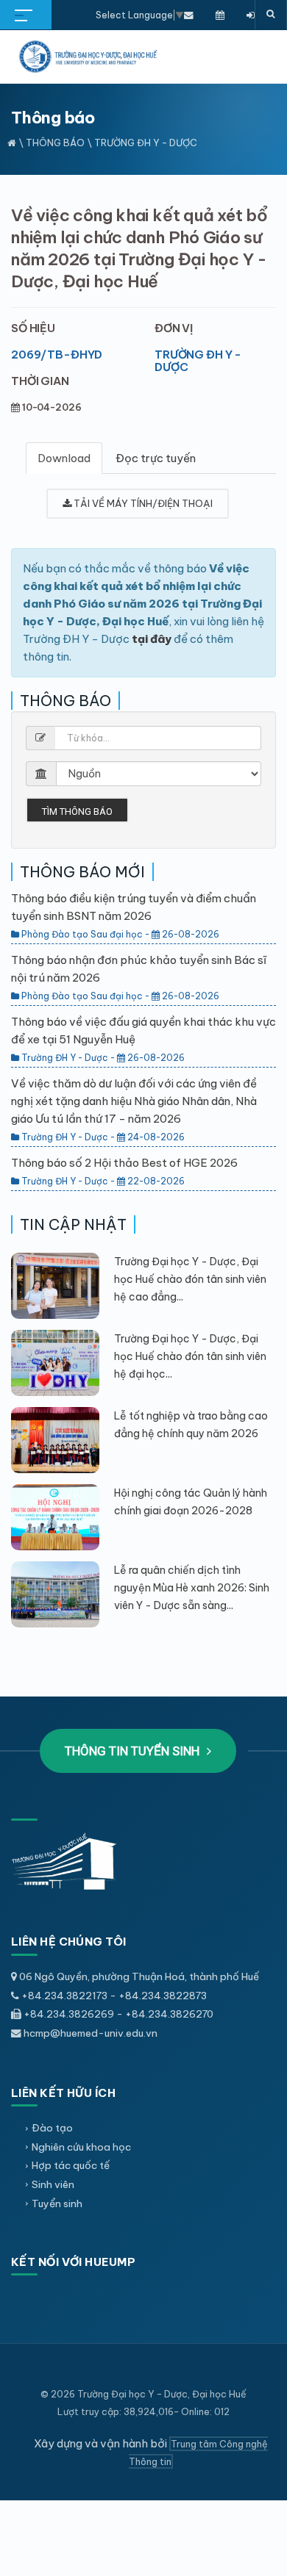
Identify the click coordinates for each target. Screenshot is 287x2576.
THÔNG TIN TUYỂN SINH (134, 1751)
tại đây (152, 639)
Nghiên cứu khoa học (81, 2147)
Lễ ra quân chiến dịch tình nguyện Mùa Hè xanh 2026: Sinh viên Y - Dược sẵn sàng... (192, 1588)
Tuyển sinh (57, 2203)
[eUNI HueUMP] (251, 15)
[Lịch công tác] (220, 15)
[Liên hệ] (189, 15)
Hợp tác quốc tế (71, 2165)
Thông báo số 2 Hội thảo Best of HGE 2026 (124, 1163)
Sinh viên (53, 2184)
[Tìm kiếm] (271, 15)
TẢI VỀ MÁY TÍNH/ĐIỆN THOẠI (142, 503)
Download (64, 458)
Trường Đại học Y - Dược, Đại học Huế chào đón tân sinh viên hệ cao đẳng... (190, 1279)
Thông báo (55, 143)
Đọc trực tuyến (156, 458)
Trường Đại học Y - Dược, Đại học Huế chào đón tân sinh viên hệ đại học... (190, 1356)
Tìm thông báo (77, 812)
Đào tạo (52, 2128)
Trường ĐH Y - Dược (198, 361)
